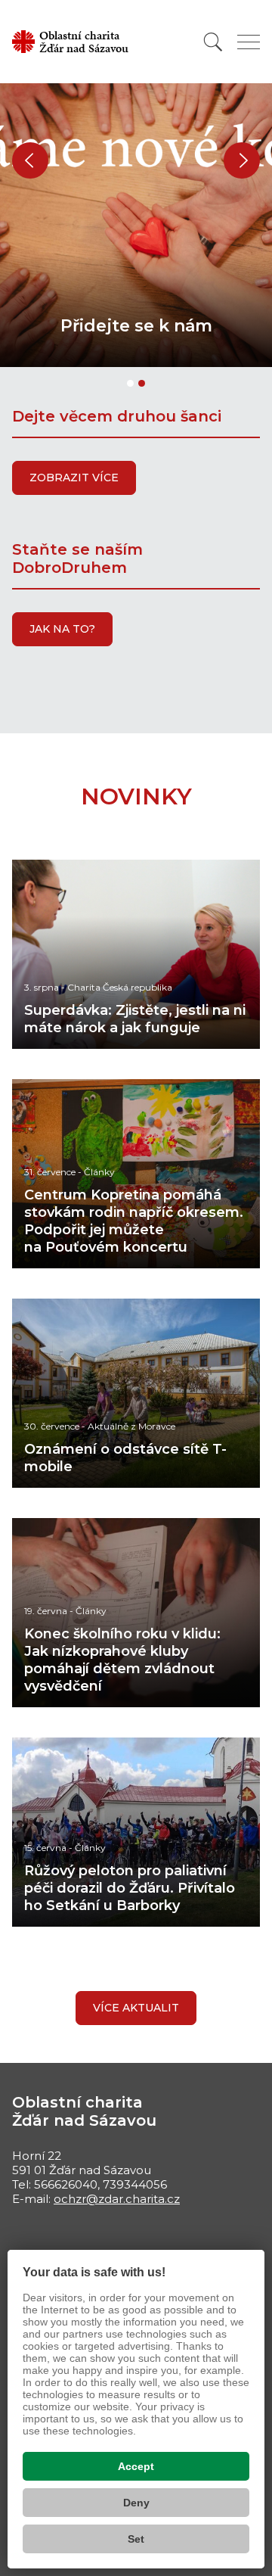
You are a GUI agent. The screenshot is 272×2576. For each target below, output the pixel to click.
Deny (136, 2503)
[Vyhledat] (213, 42)
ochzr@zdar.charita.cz (117, 2199)
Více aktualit (136, 2008)
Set (136, 2539)
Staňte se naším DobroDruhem (77, 558)
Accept (136, 2466)
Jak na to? (62, 629)
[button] (30, 160)
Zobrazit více (74, 478)
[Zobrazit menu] (249, 42)
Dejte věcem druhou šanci (117, 416)
